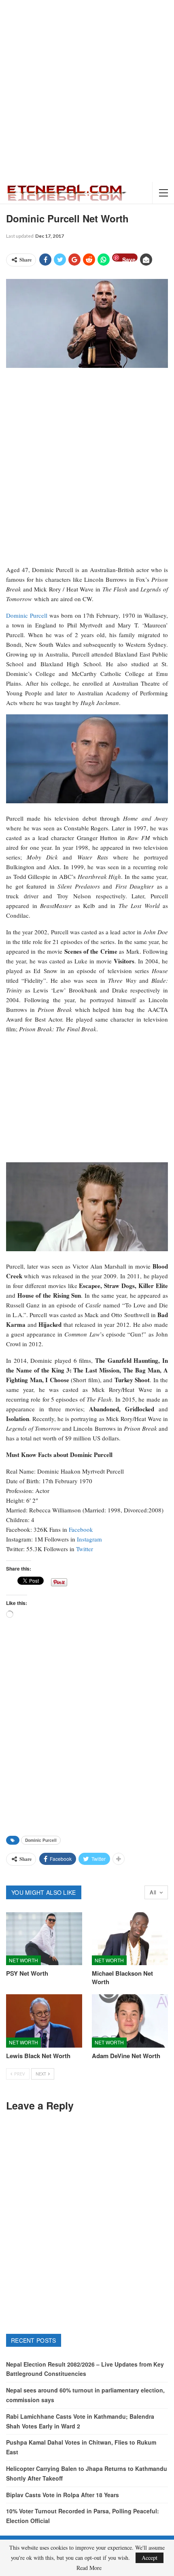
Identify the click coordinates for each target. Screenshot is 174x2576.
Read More (89, 2568)
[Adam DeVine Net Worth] (130, 2021)
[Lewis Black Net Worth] (44, 2021)
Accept (150, 2558)
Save (129, 259)
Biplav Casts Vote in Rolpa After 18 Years (63, 2495)
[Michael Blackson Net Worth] (130, 1939)
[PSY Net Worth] (44, 1939)
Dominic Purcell (27, 615)
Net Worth (23, 1960)
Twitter (85, 1549)
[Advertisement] (87, 91)
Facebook (81, 1529)
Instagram (89, 1539)
